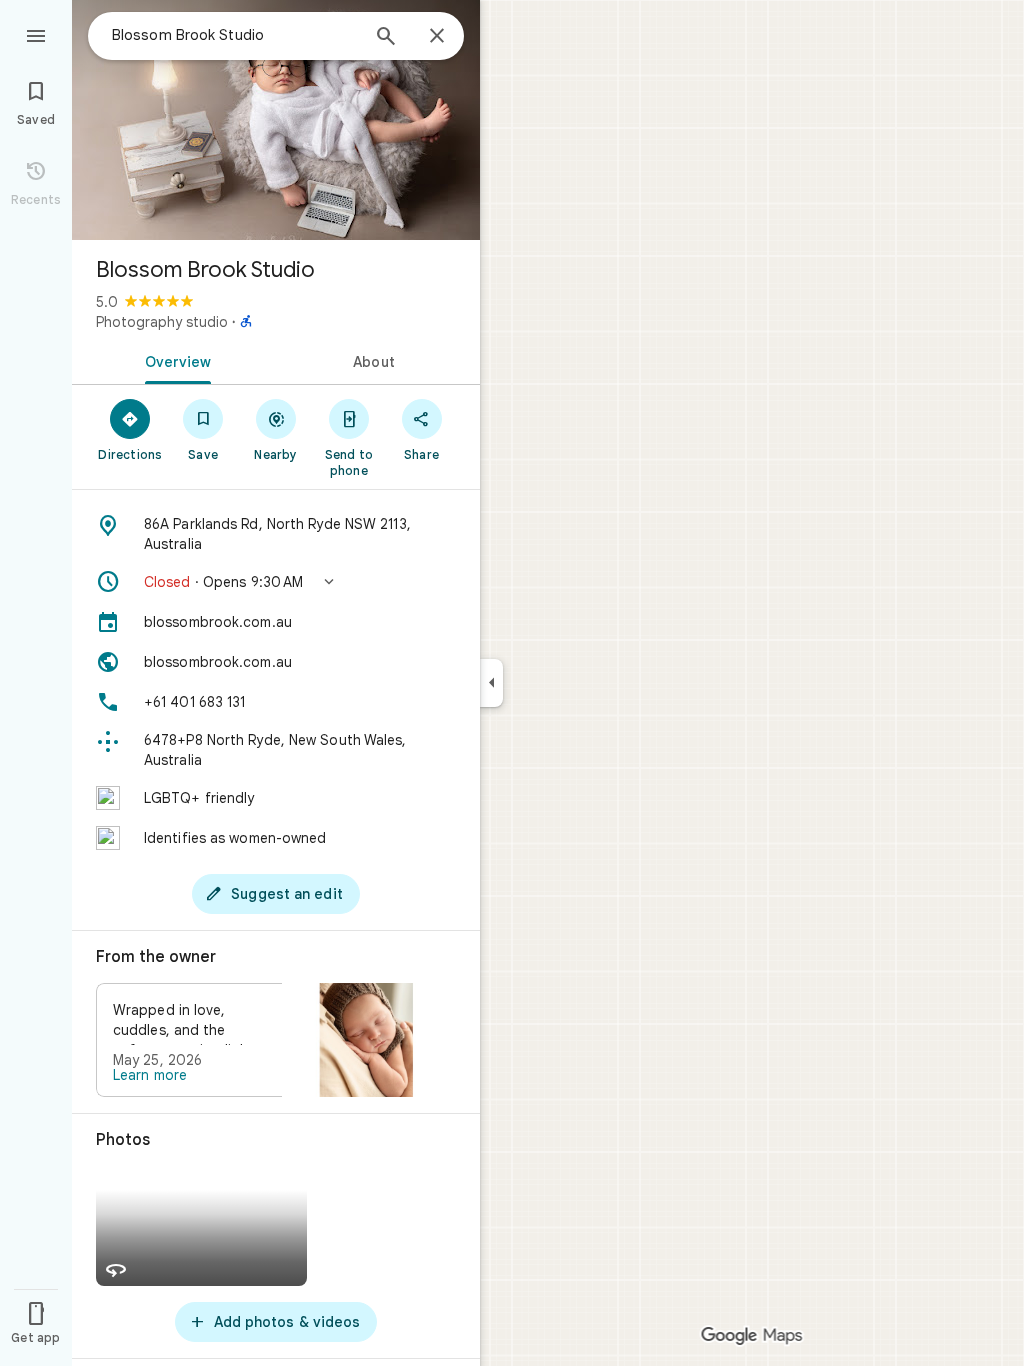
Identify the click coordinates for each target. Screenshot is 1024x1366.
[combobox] (235, 35)
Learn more (150, 1075)
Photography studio (162, 322)
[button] (276, 582)
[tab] (174, 360)
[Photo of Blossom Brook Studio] (276, 120)
